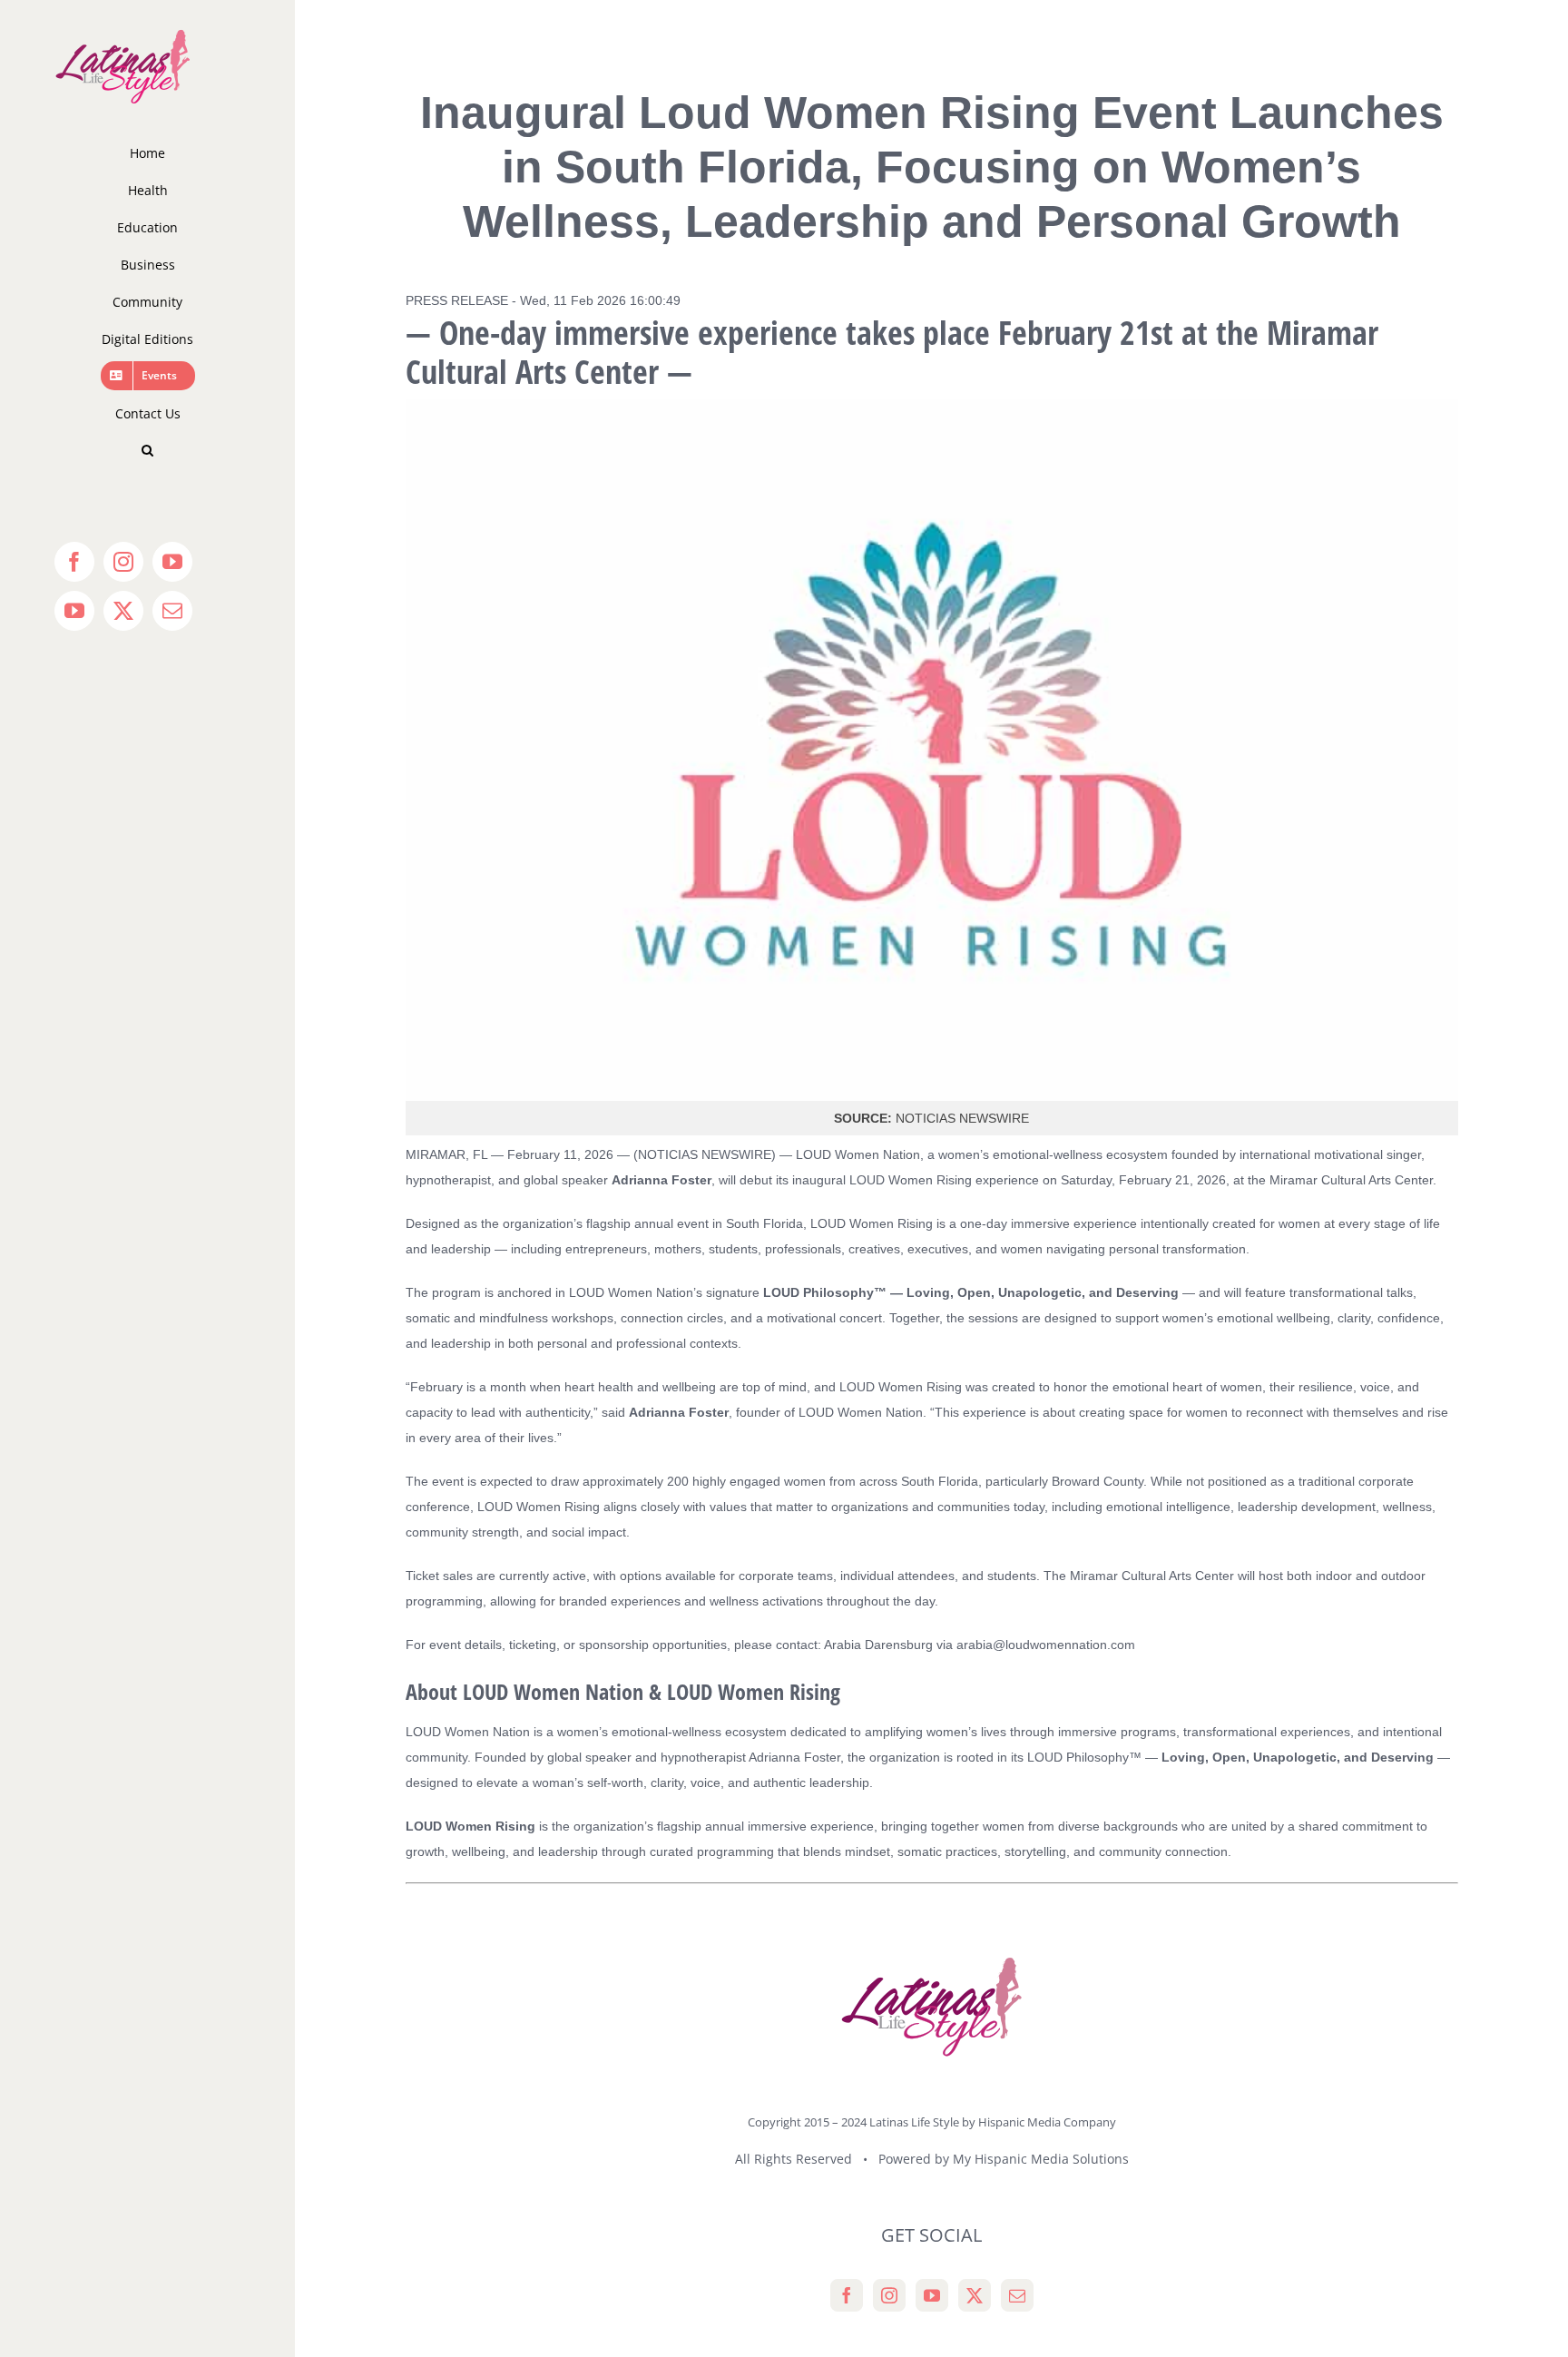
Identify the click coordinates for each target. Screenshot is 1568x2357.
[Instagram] (889, 2295)
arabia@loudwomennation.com (1046, 1645)
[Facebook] (847, 2295)
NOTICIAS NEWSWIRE (705, 1154)
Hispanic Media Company (1047, 2122)
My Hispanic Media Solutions (1041, 2159)
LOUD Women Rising (873, 1223)
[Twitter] (975, 2295)
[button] (147, 451)
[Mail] (1017, 2295)
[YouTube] (932, 2295)
